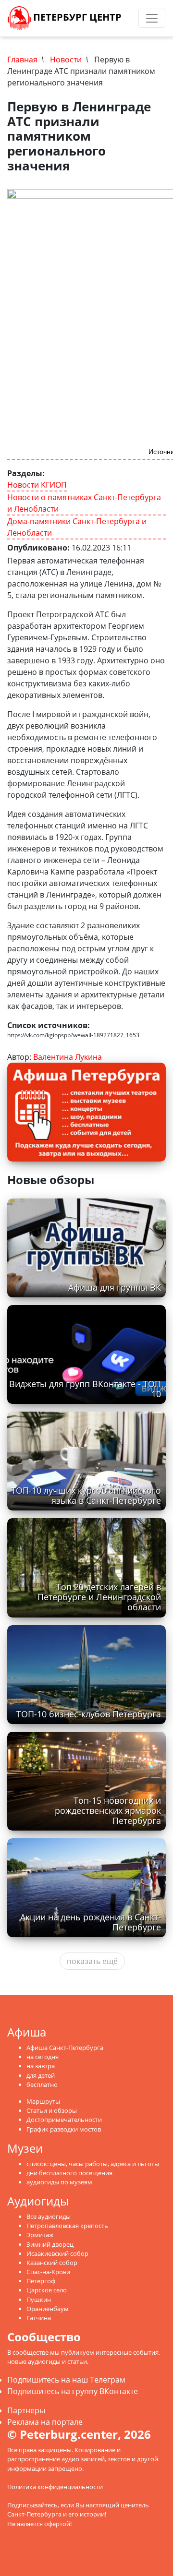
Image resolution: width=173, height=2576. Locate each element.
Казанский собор (52, 2263)
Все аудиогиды (49, 2217)
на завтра (41, 2066)
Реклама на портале (45, 2422)
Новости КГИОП (37, 485)
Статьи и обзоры (52, 2110)
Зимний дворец (50, 2244)
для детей (41, 2075)
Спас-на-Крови (48, 2272)
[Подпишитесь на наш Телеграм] (125, 18)
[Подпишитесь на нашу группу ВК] (135, 18)
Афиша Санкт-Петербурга (65, 2048)
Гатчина (39, 2318)
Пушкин (39, 2300)
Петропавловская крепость (67, 2226)
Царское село (47, 2290)
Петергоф (41, 2281)
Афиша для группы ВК (115, 1287)
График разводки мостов (64, 2129)
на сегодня (43, 2057)
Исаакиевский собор (57, 2253)
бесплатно (42, 2085)
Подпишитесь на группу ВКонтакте (73, 2391)
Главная (22, 60)
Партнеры (26, 2410)
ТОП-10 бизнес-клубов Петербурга (89, 1714)
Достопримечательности (64, 2120)
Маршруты (43, 2101)
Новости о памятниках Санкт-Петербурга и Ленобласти (84, 503)
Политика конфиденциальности (55, 2487)
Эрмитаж (40, 2235)
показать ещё (92, 1961)
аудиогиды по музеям (59, 2182)
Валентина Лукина (68, 1057)
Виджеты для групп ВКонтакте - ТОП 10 (85, 1389)
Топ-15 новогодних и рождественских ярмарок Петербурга (108, 1810)
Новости (66, 60)
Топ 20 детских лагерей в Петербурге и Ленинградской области (99, 1597)
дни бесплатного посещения (69, 2173)
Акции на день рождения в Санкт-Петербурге (91, 1922)
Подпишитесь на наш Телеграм (66, 2380)
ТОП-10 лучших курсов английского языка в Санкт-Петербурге (86, 1495)
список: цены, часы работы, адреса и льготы (93, 2164)
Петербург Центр (76, 17)
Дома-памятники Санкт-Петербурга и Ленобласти (77, 527)
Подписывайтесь (32, 2505)
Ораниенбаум (48, 2309)
